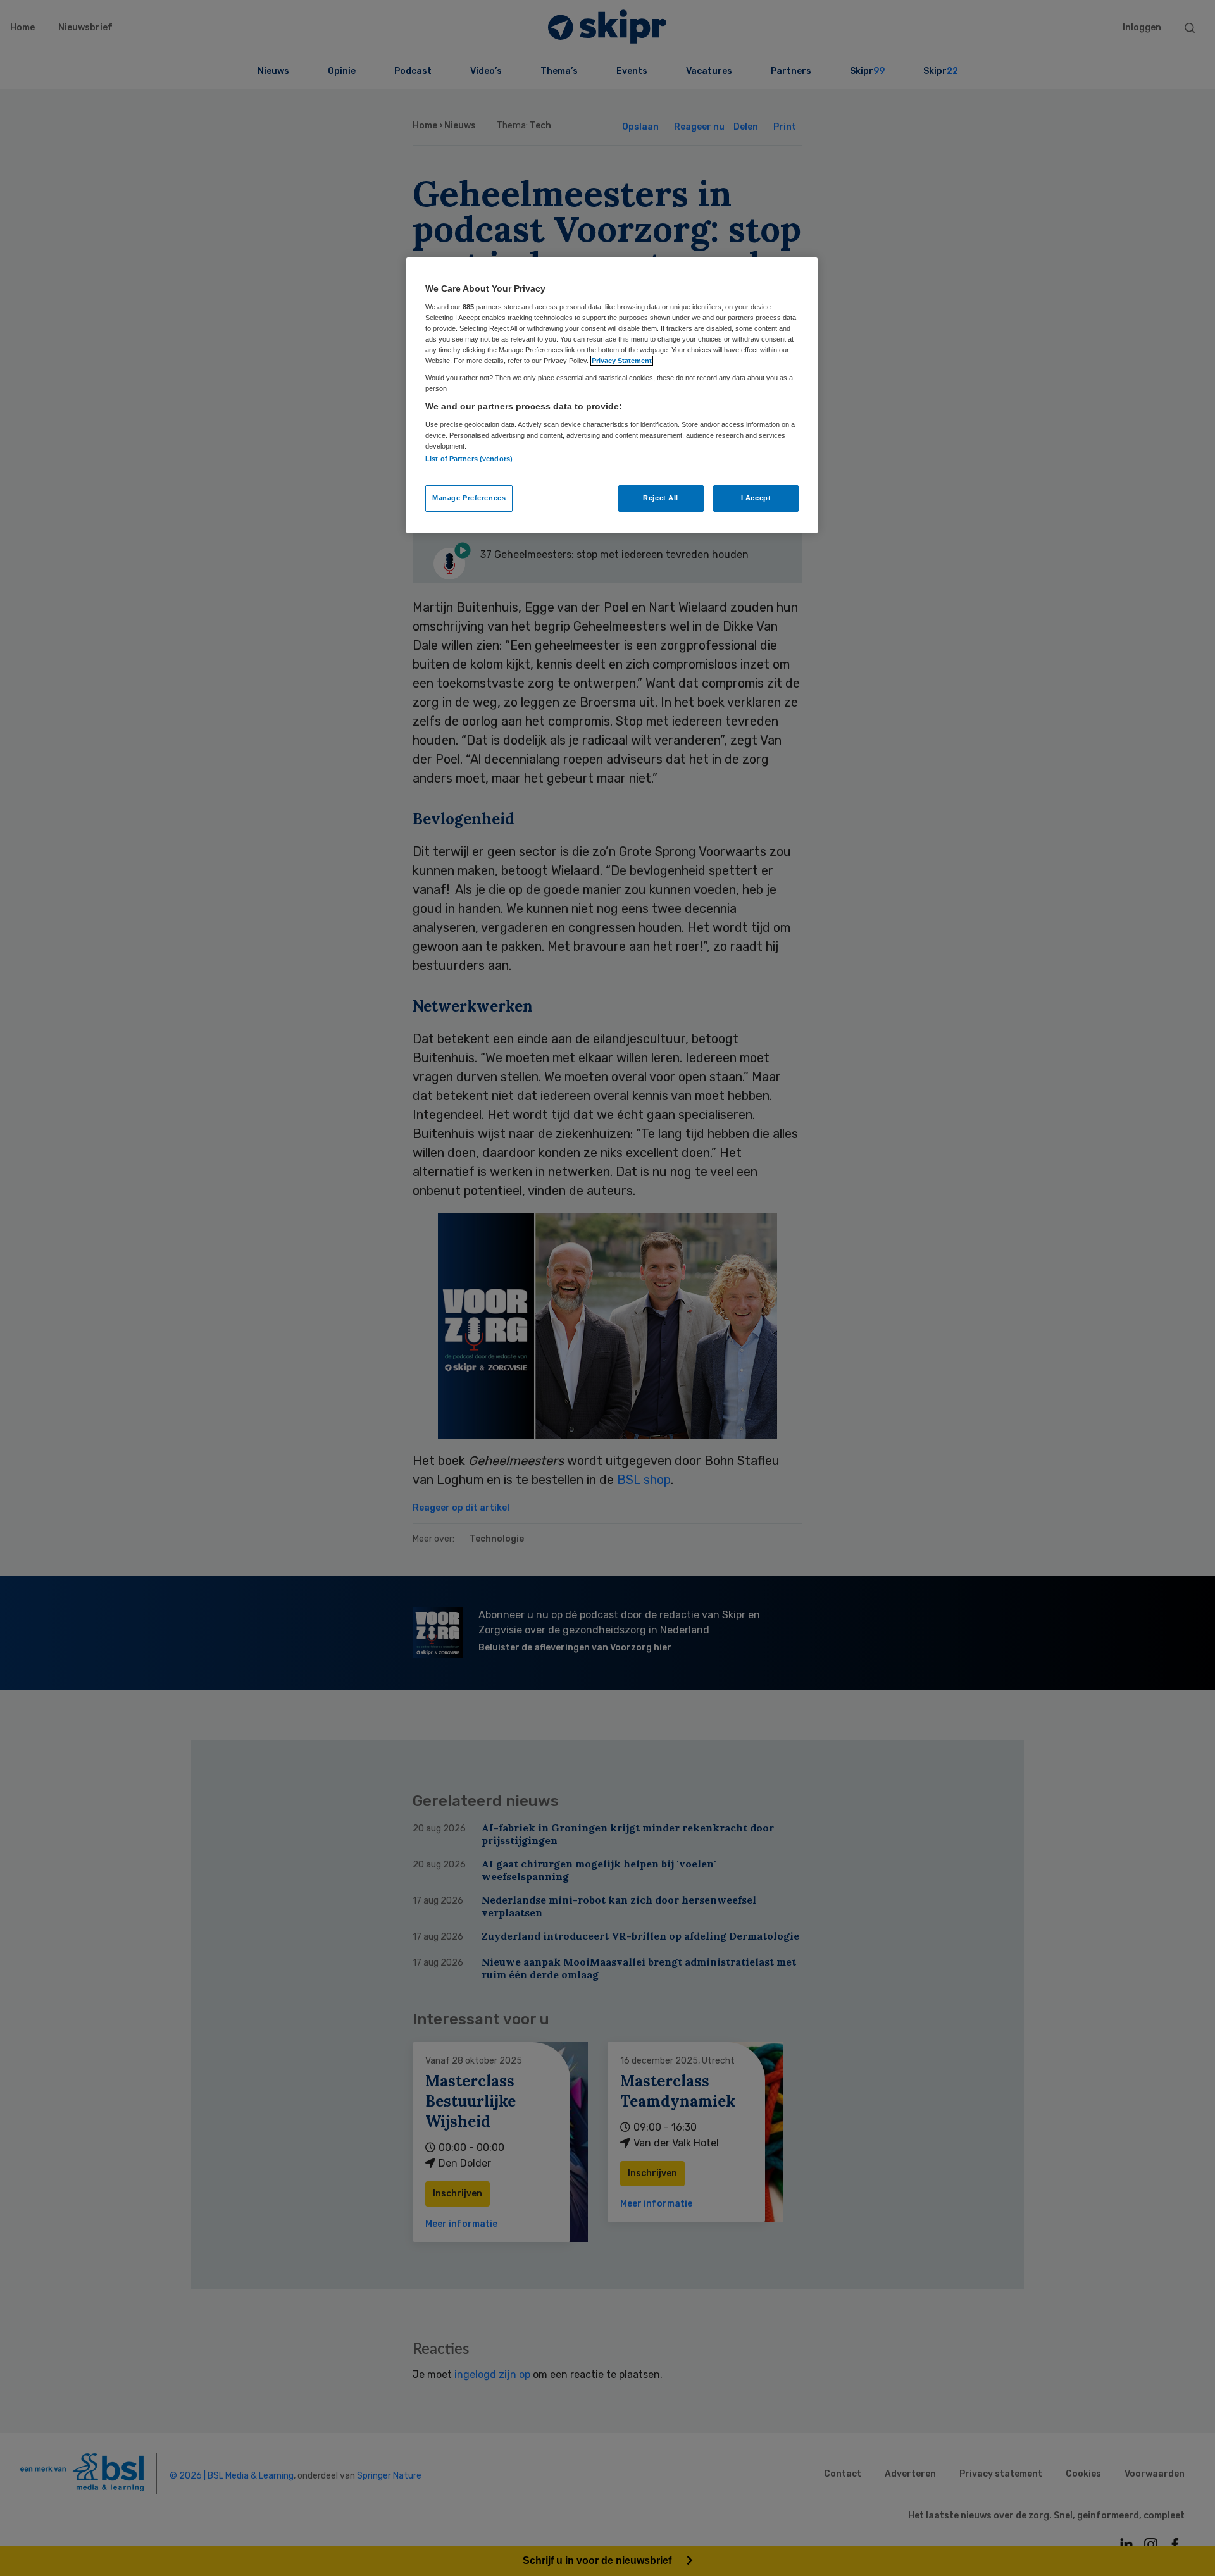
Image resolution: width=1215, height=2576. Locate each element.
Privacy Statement (622, 361)
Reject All (661, 498)
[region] (612, 395)
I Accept (756, 498)
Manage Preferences (469, 498)
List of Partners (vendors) (469, 459)
